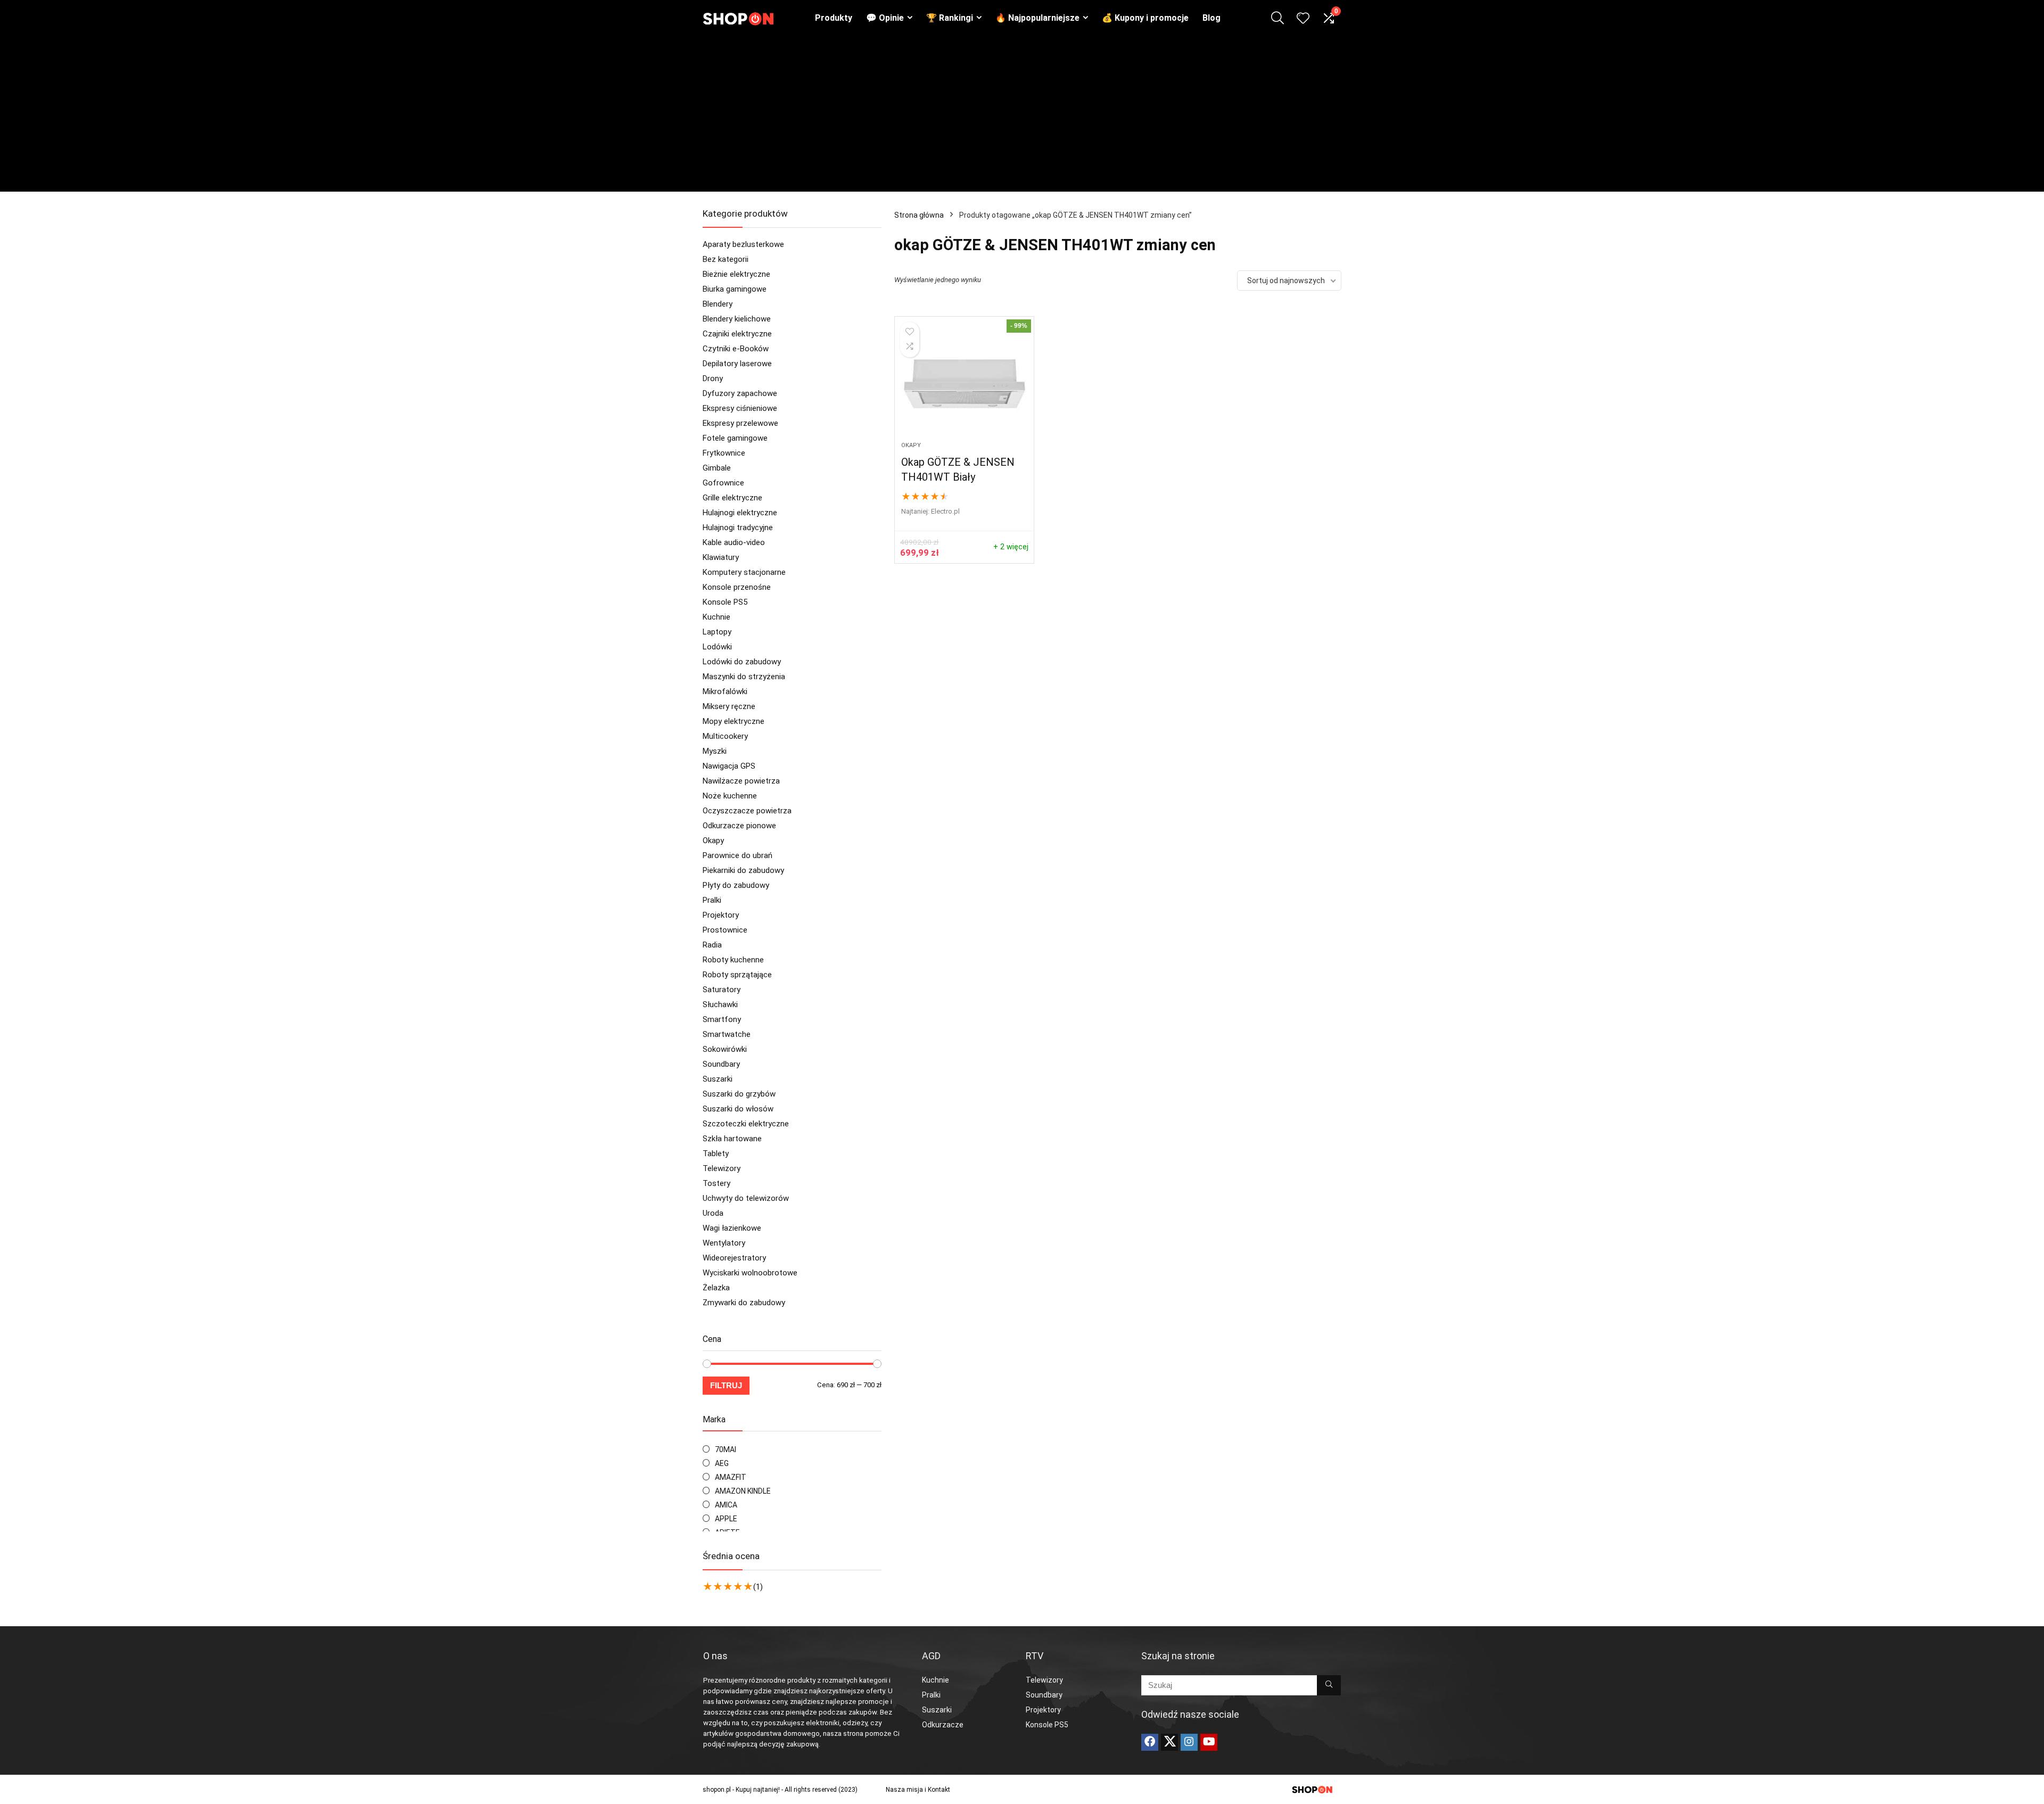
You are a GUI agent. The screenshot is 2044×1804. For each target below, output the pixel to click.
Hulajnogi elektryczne (740, 513)
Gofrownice (723, 483)
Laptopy (717, 632)
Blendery (718, 304)
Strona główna (919, 215)
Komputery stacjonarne (744, 572)
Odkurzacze (943, 1725)
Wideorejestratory (734, 1258)
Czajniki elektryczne (737, 334)
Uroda (713, 1213)
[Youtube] (1209, 1742)
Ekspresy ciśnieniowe (740, 408)
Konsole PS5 (725, 602)
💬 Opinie (885, 18)
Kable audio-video (734, 542)
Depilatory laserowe (737, 364)
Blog (1211, 18)
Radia (712, 945)
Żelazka (716, 1288)
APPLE (726, 1519)
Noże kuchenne (730, 796)
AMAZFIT (731, 1477)
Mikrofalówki (725, 691)
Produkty (834, 18)
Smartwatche (727, 1034)
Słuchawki (720, 1004)
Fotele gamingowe (735, 438)
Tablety (716, 1154)
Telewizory (722, 1168)
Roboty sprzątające (737, 975)
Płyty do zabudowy (736, 885)
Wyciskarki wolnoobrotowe (750, 1273)
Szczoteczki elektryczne (746, 1124)
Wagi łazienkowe (732, 1228)
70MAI (726, 1449)
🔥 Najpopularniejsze (1037, 18)
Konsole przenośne (737, 587)
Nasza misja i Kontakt (918, 1790)
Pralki (712, 900)
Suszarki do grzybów (739, 1094)
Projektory (721, 915)
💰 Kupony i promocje (1145, 18)
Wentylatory (724, 1243)
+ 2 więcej (1011, 547)
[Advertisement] (1022, 117)
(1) (758, 1587)
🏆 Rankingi (950, 18)
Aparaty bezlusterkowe (743, 244)
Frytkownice (724, 453)
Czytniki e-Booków (736, 349)
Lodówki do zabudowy (742, 662)
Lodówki (717, 647)
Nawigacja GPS (729, 766)
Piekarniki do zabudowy (743, 870)
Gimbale (717, 468)
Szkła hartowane (732, 1139)
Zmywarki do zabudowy (744, 1303)
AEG (722, 1463)
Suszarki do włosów (738, 1109)
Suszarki (718, 1079)
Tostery (716, 1183)
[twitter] (1169, 1742)
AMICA (726, 1505)
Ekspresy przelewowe (740, 423)
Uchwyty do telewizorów (746, 1198)
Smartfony (722, 1019)
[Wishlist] (1303, 19)
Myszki (715, 751)
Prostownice (725, 930)
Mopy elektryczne (733, 721)
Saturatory (722, 990)
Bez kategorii (726, 259)
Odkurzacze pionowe (739, 826)
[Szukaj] (1329, 1685)
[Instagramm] (1189, 1742)
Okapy (713, 841)
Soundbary (721, 1064)
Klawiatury (721, 557)
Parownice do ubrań (737, 855)
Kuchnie (716, 617)
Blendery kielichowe (737, 319)
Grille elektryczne (732, 498)
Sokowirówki (725, 1049)
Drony (713, 378)
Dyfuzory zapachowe (740, 393)
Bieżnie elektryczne (736, 274)
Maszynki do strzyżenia (744, 677)
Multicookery (725, 736)
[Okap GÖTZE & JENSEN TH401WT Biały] (964, 384)
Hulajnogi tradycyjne (738, 528)
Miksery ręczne (729, 706)
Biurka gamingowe (735, 289)
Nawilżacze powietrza (741, 781)
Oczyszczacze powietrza (747, 811)
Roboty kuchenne (733, 960)
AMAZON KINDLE (743, 1491)
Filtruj (726, 1385)
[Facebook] (1150, 1742)
